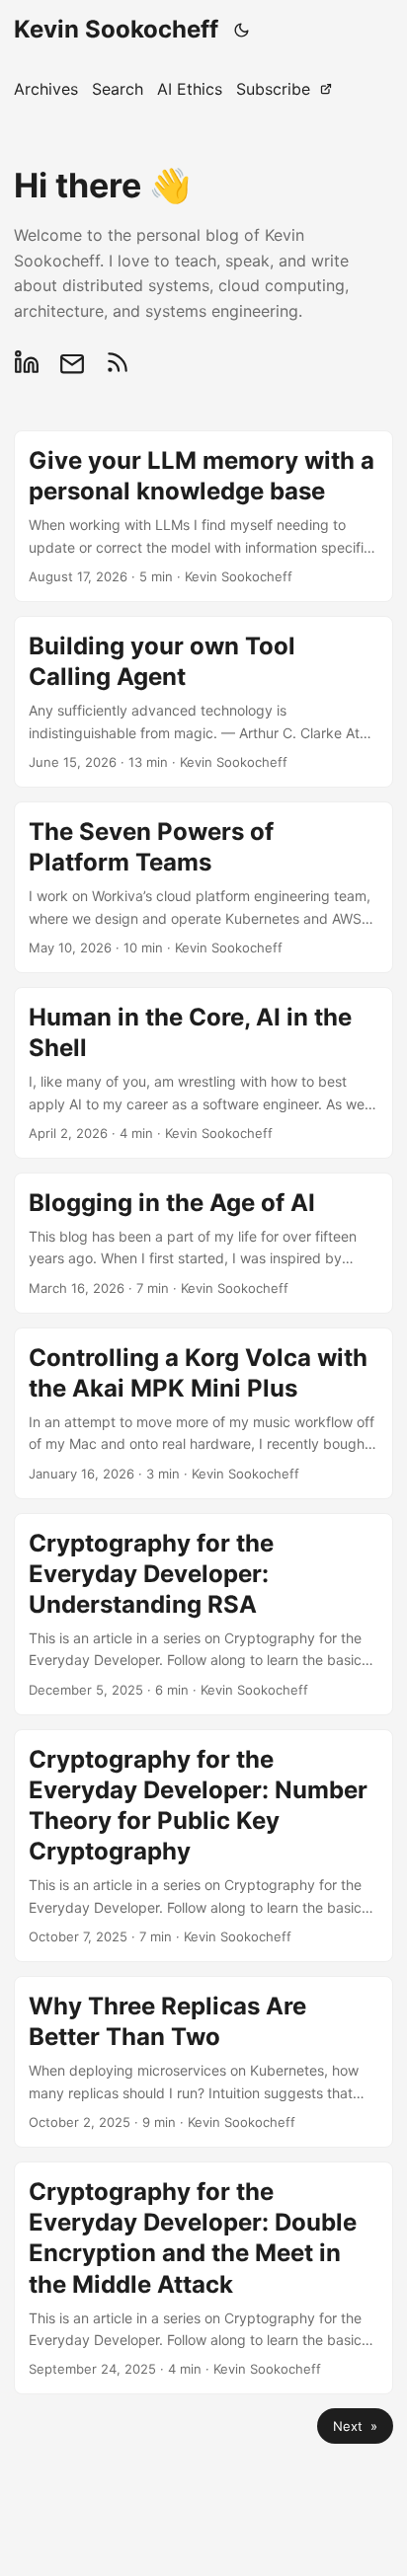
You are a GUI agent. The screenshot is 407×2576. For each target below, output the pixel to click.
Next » (355, 2426)
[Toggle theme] (242, 30)
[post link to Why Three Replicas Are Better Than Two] (203, 2062)
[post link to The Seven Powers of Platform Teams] (203, 887)
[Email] (72, 362)
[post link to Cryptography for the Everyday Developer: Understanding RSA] (203, 1614)
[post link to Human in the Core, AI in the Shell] (203, 1073)
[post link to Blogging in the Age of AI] (203, 1243)
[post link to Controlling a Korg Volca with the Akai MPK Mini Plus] (203, 1413)
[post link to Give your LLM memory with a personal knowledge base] (203, 516)
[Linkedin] (32, 362)
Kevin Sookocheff (116, 29)
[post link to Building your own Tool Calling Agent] (203, 702)
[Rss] (118, 362)
